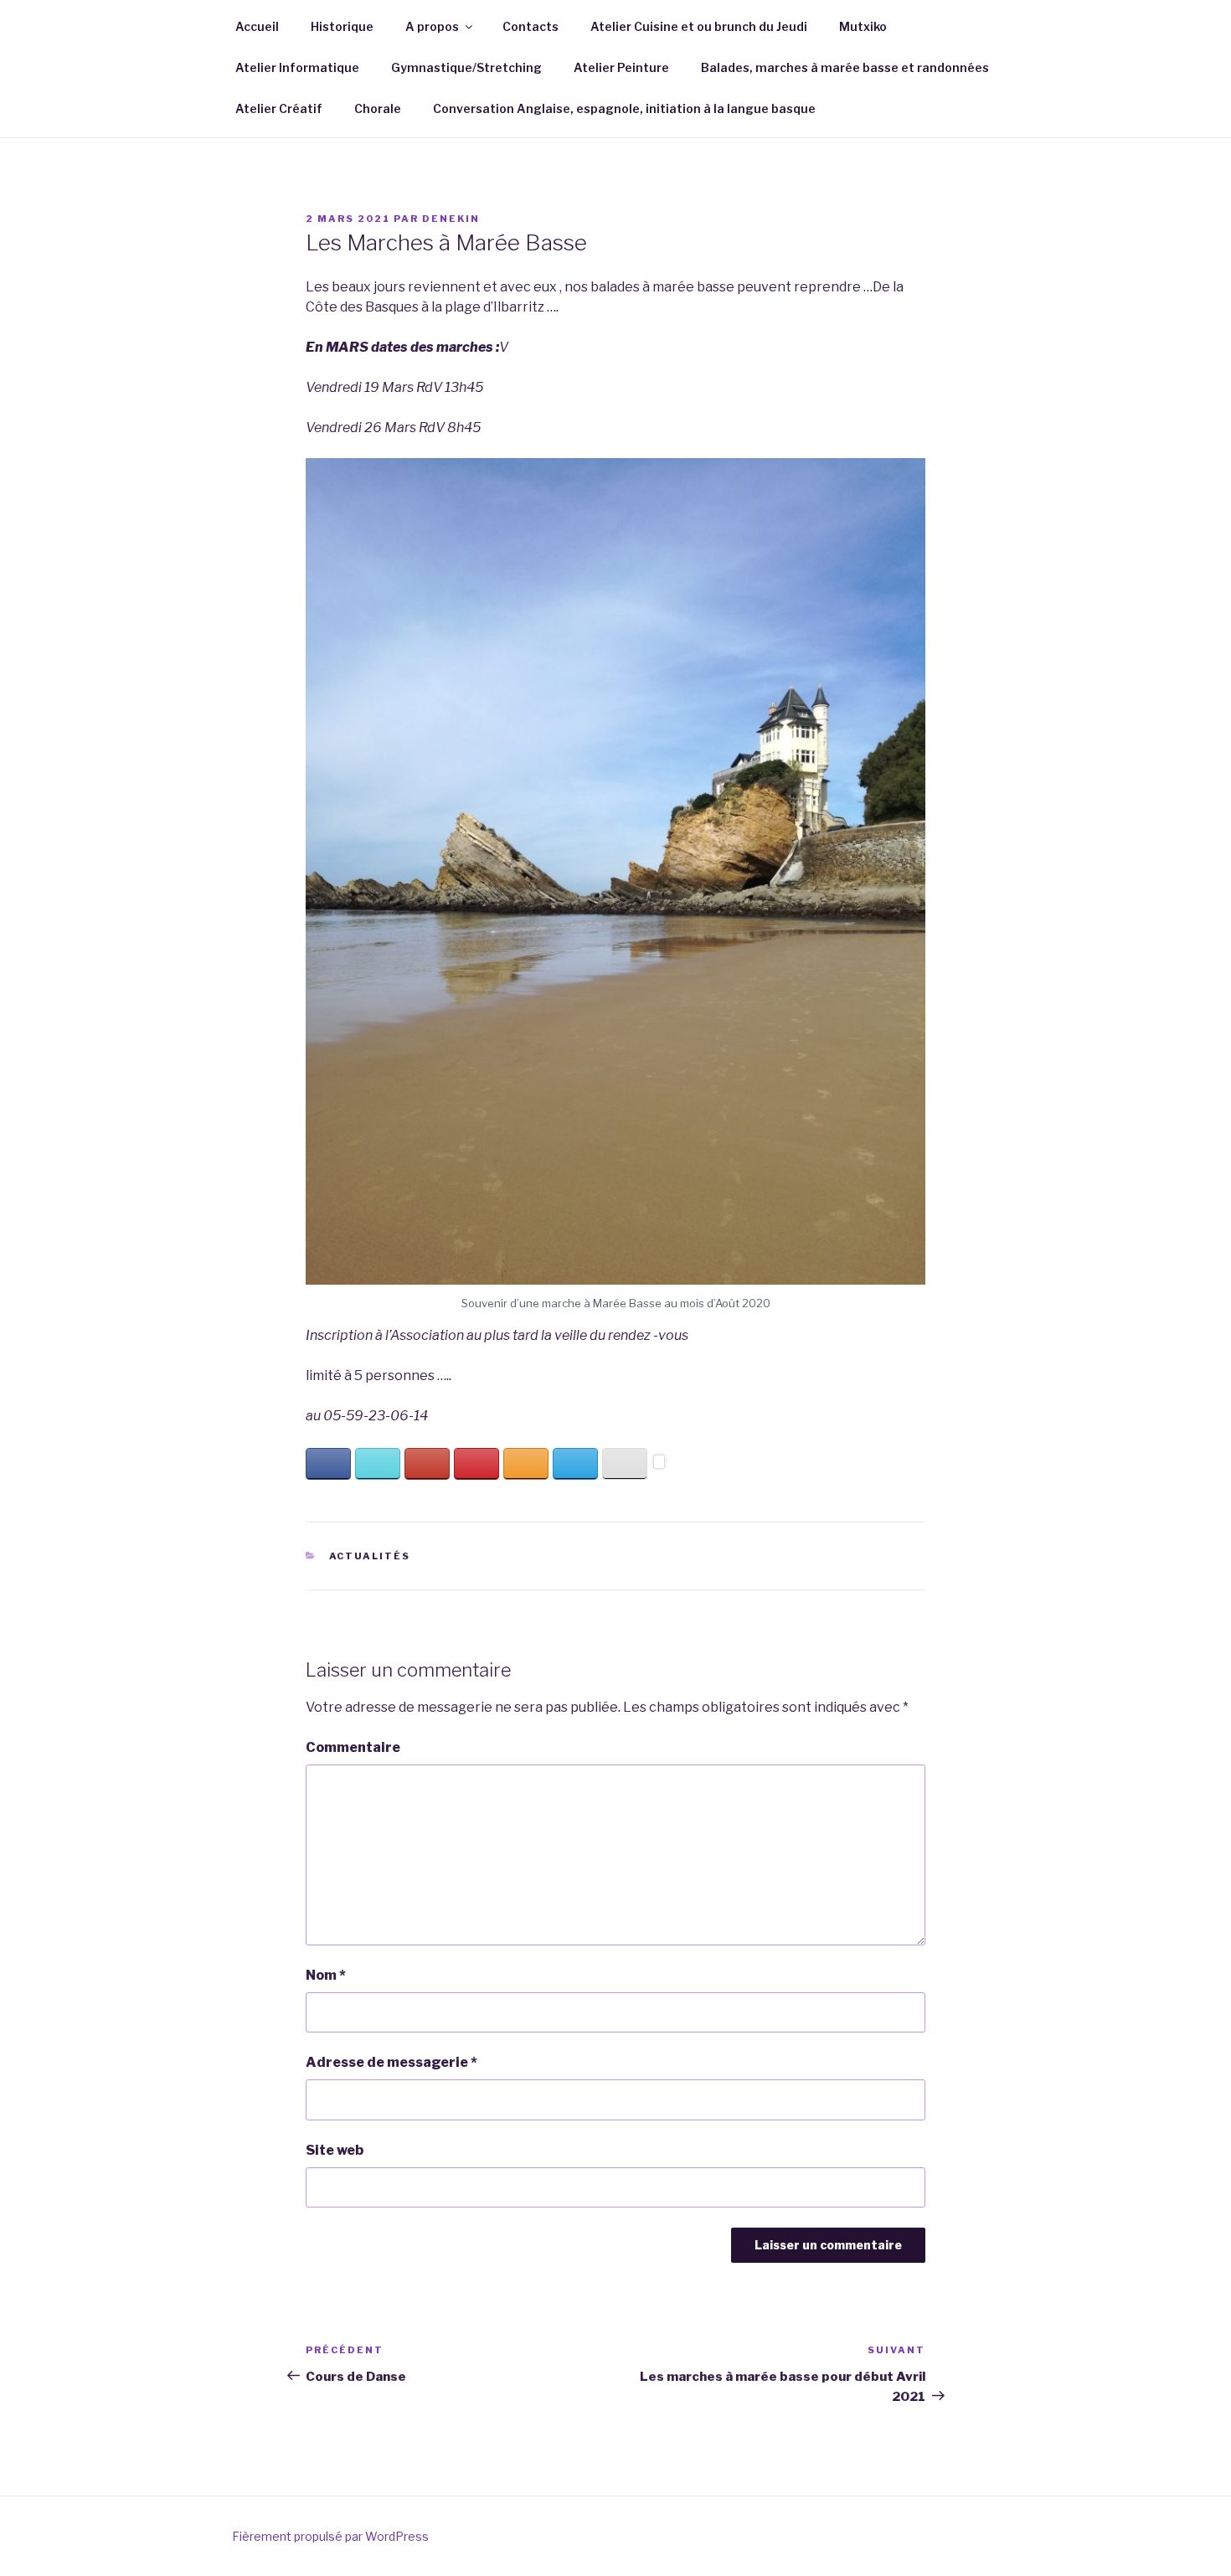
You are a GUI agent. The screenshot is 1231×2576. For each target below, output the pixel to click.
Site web (335, 2150)
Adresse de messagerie (391, 2062)
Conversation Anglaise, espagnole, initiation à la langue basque (624, 108)
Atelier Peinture (621, 67)
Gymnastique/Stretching (466, 67)
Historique (342, 26)
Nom (326, 1975)
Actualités (370, 1556)
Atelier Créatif (279, 108)
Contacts (531, 26)
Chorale (378, 108)
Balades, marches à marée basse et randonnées (845, 67)
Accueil (257, 26)
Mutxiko (863, 26)
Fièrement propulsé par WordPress (330, 2536)
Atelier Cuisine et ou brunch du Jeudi (699, 26)
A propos (432, 26)
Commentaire (353, 1747)
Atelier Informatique (297, 67)
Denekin (451, 219)
